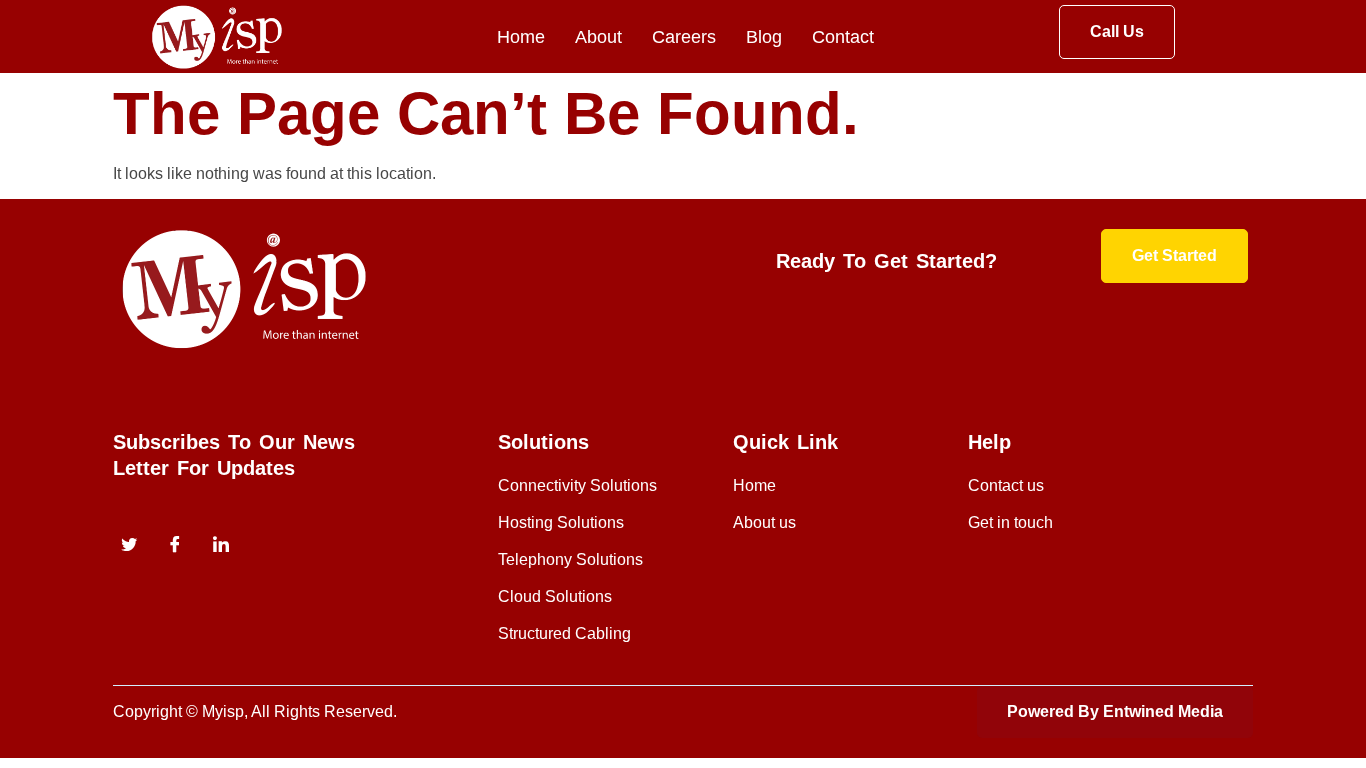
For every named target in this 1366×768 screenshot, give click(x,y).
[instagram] (221, 547)
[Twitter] (129, 547)
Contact (843, 37)
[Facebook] (175, 547)
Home (521, 37)
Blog (764, 37)
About (598, 37)
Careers (684, 37)
